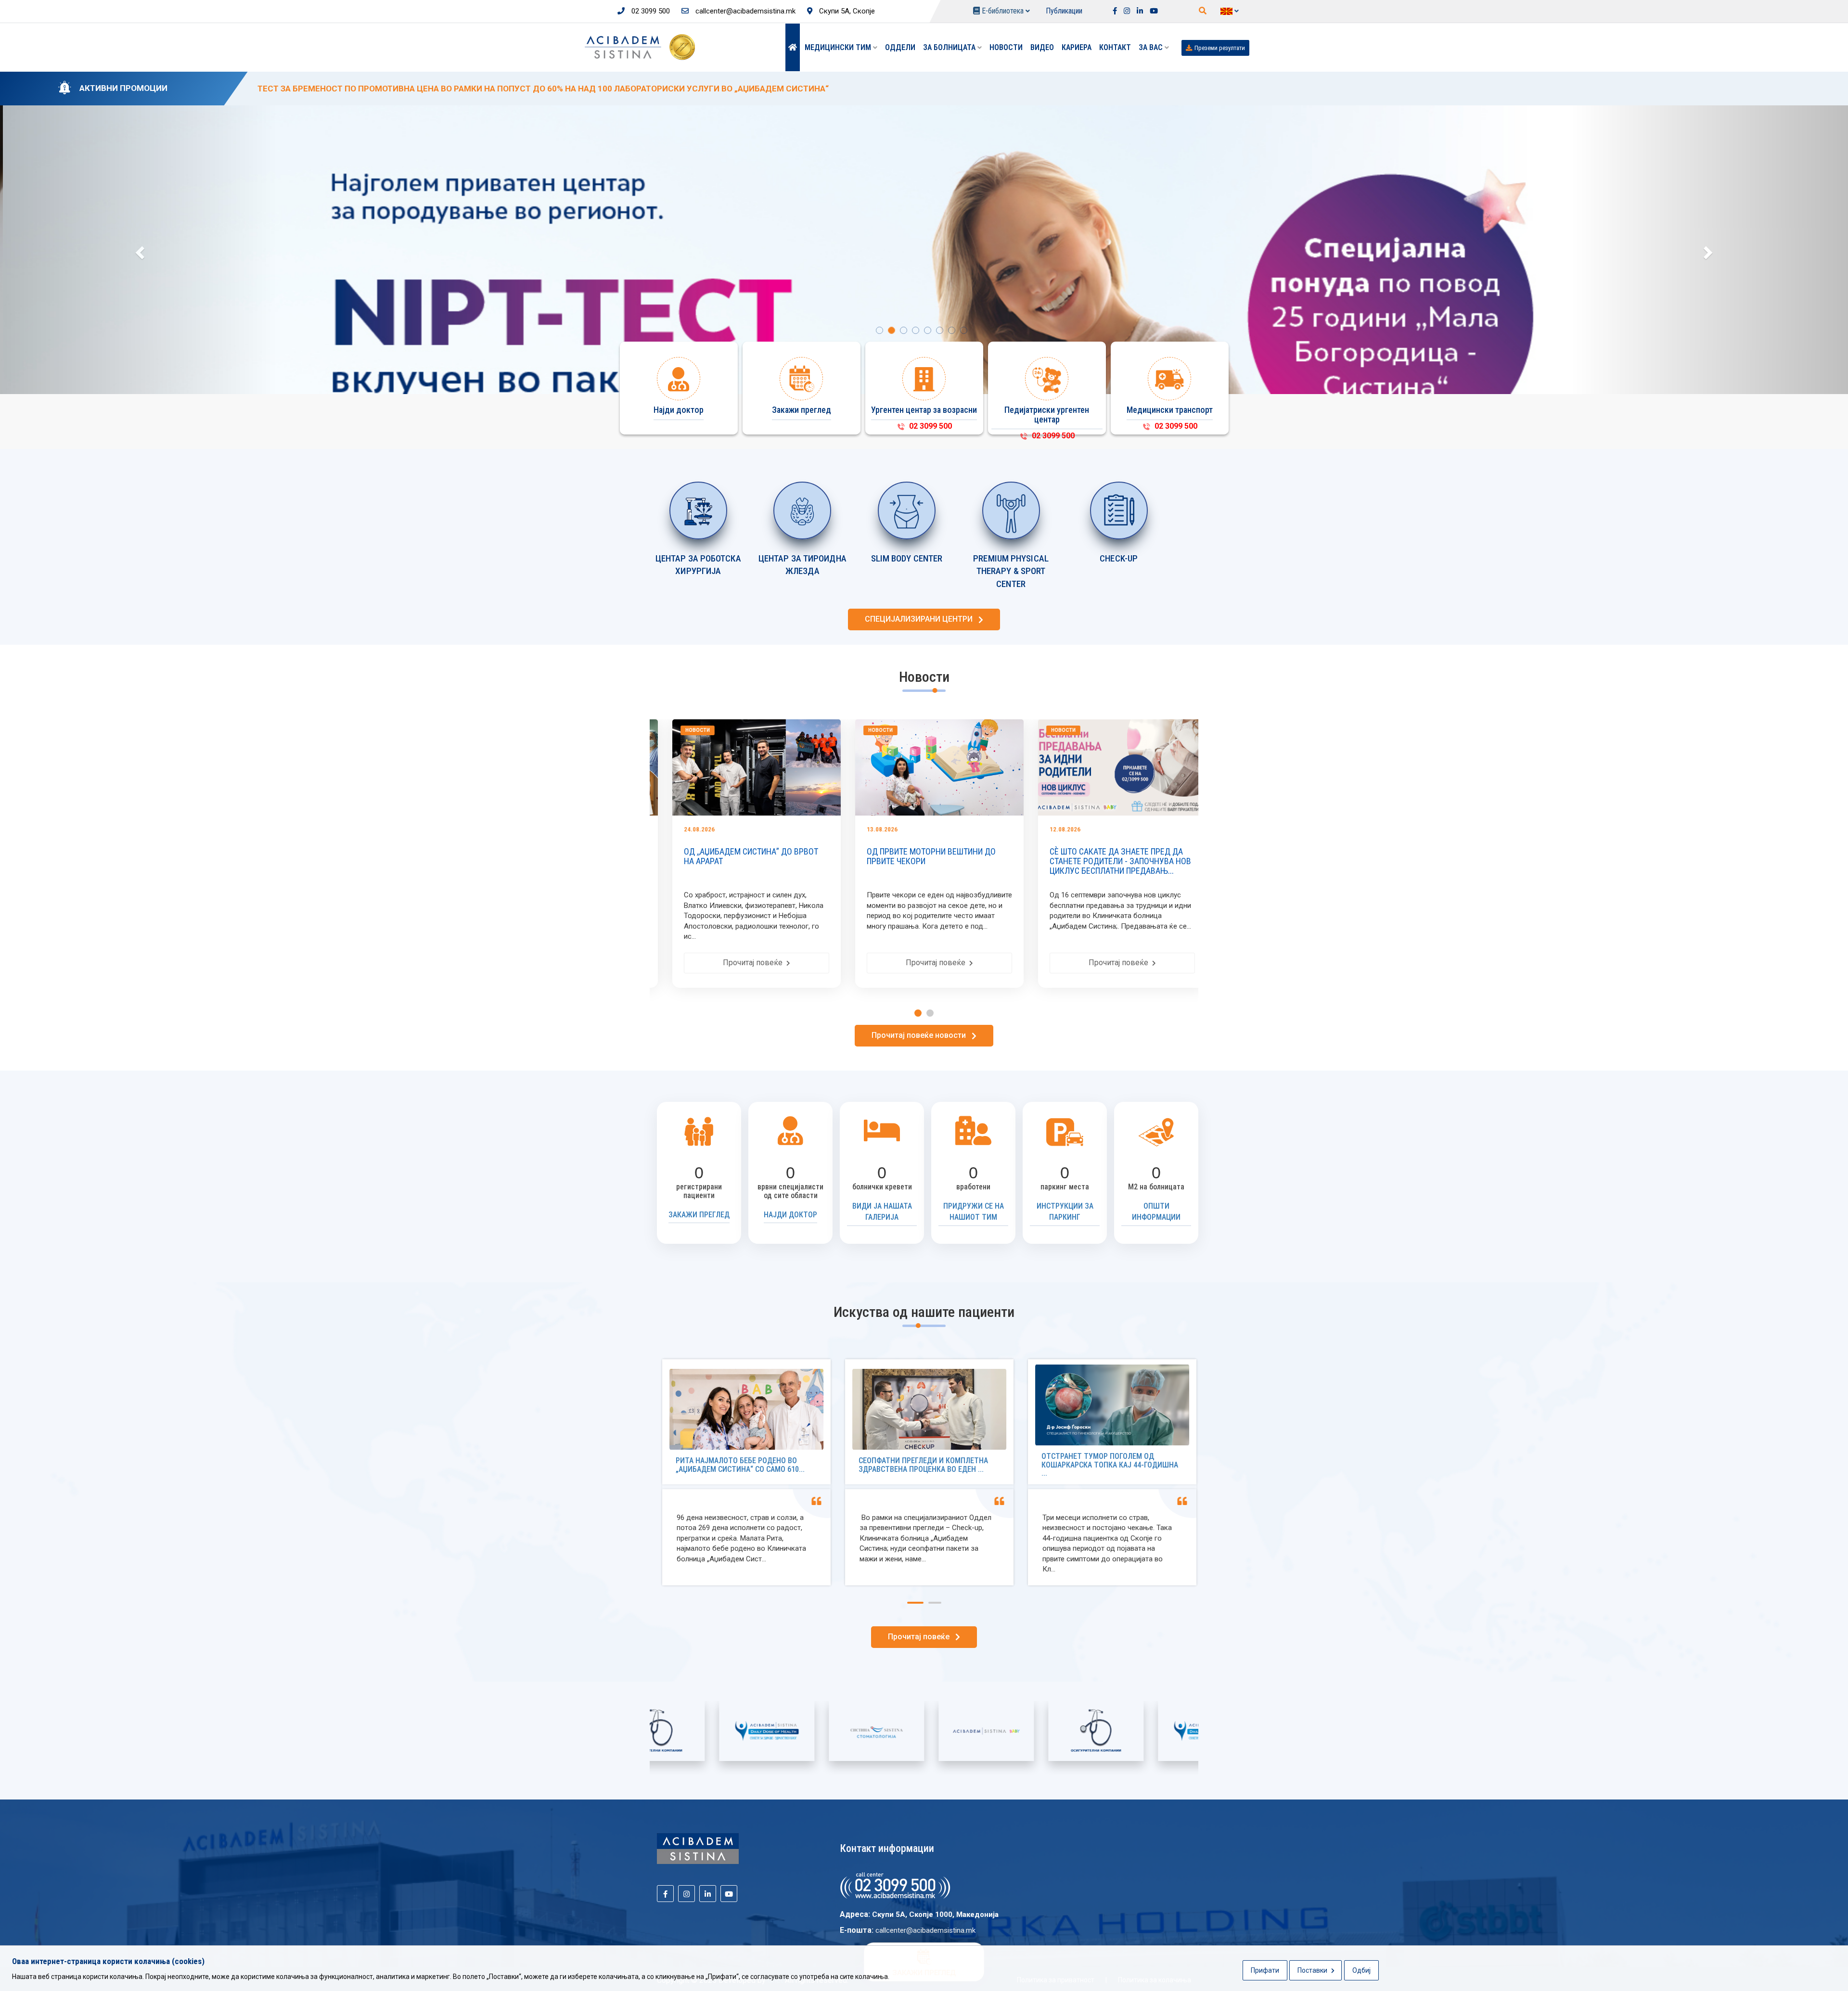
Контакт (1115, 47)
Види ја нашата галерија (882, 1212)
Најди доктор (790, 1215)
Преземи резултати (1220, 48)
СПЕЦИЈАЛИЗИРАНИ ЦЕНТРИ (922, 619)
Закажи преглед (699, 1215)
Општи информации (1156, 1212)
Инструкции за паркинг (1065, 1212)
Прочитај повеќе (786, 963)
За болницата (950, 47)
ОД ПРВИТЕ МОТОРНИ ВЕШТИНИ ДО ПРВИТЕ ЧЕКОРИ (780, 856)
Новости (1006, 47)
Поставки (1313, 1970)
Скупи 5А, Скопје (846, 11)
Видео (1042, 47)
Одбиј (1361, 1970)
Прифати (1265, 1970)
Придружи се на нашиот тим (974, 1212)
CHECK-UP (1119, 558)
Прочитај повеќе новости (922, 1035)
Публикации (1064, 11)
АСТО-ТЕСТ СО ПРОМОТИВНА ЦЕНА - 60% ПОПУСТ (1147, 856)
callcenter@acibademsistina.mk (744, 11)
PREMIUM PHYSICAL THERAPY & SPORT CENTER (1011, 571)
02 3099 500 (650, 11)
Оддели (900, 47)
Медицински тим (839, 47)
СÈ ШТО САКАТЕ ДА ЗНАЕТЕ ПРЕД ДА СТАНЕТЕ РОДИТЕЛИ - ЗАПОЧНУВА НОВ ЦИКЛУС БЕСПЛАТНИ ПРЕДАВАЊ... (969, 861)
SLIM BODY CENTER (907, 558)
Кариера (1077, 47)
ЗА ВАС (1152, 47)
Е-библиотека (1003, 11)
